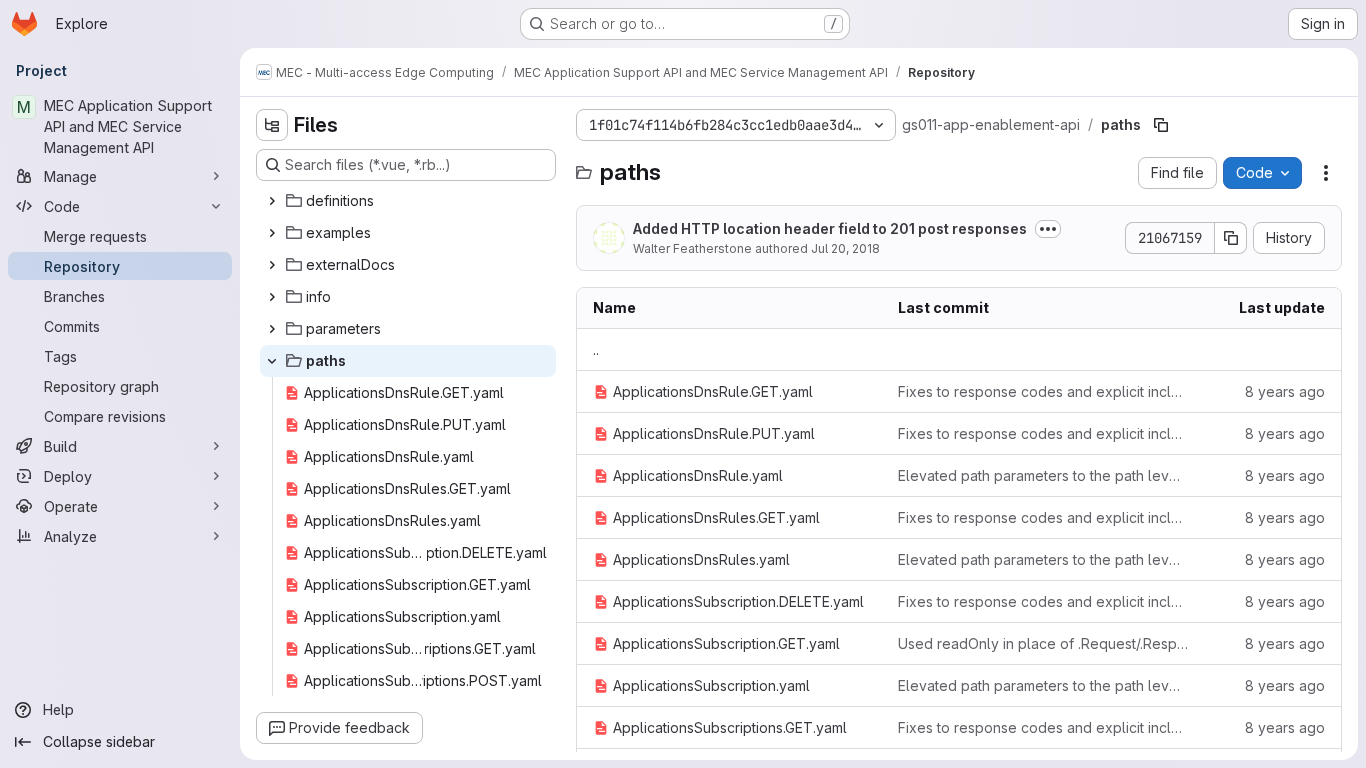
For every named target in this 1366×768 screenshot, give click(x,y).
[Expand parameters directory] (272, 329)
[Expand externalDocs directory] (272, 265)
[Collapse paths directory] (272, 361)
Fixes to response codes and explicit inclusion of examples (1043, 391)
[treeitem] (408, 201)
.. (596, 349)
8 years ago (1285, 391)
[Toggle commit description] (1048, 229)
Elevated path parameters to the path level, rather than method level (1043, 475)
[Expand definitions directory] (272, 201)
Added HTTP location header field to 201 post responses (830, 228)
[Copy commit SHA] (1231, 238)
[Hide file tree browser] (272, 125)
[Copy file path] (1161, 125)
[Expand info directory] (272, 297)
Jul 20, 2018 (845, 248)
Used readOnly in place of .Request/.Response (1043, 643)
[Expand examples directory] (272, 233)
